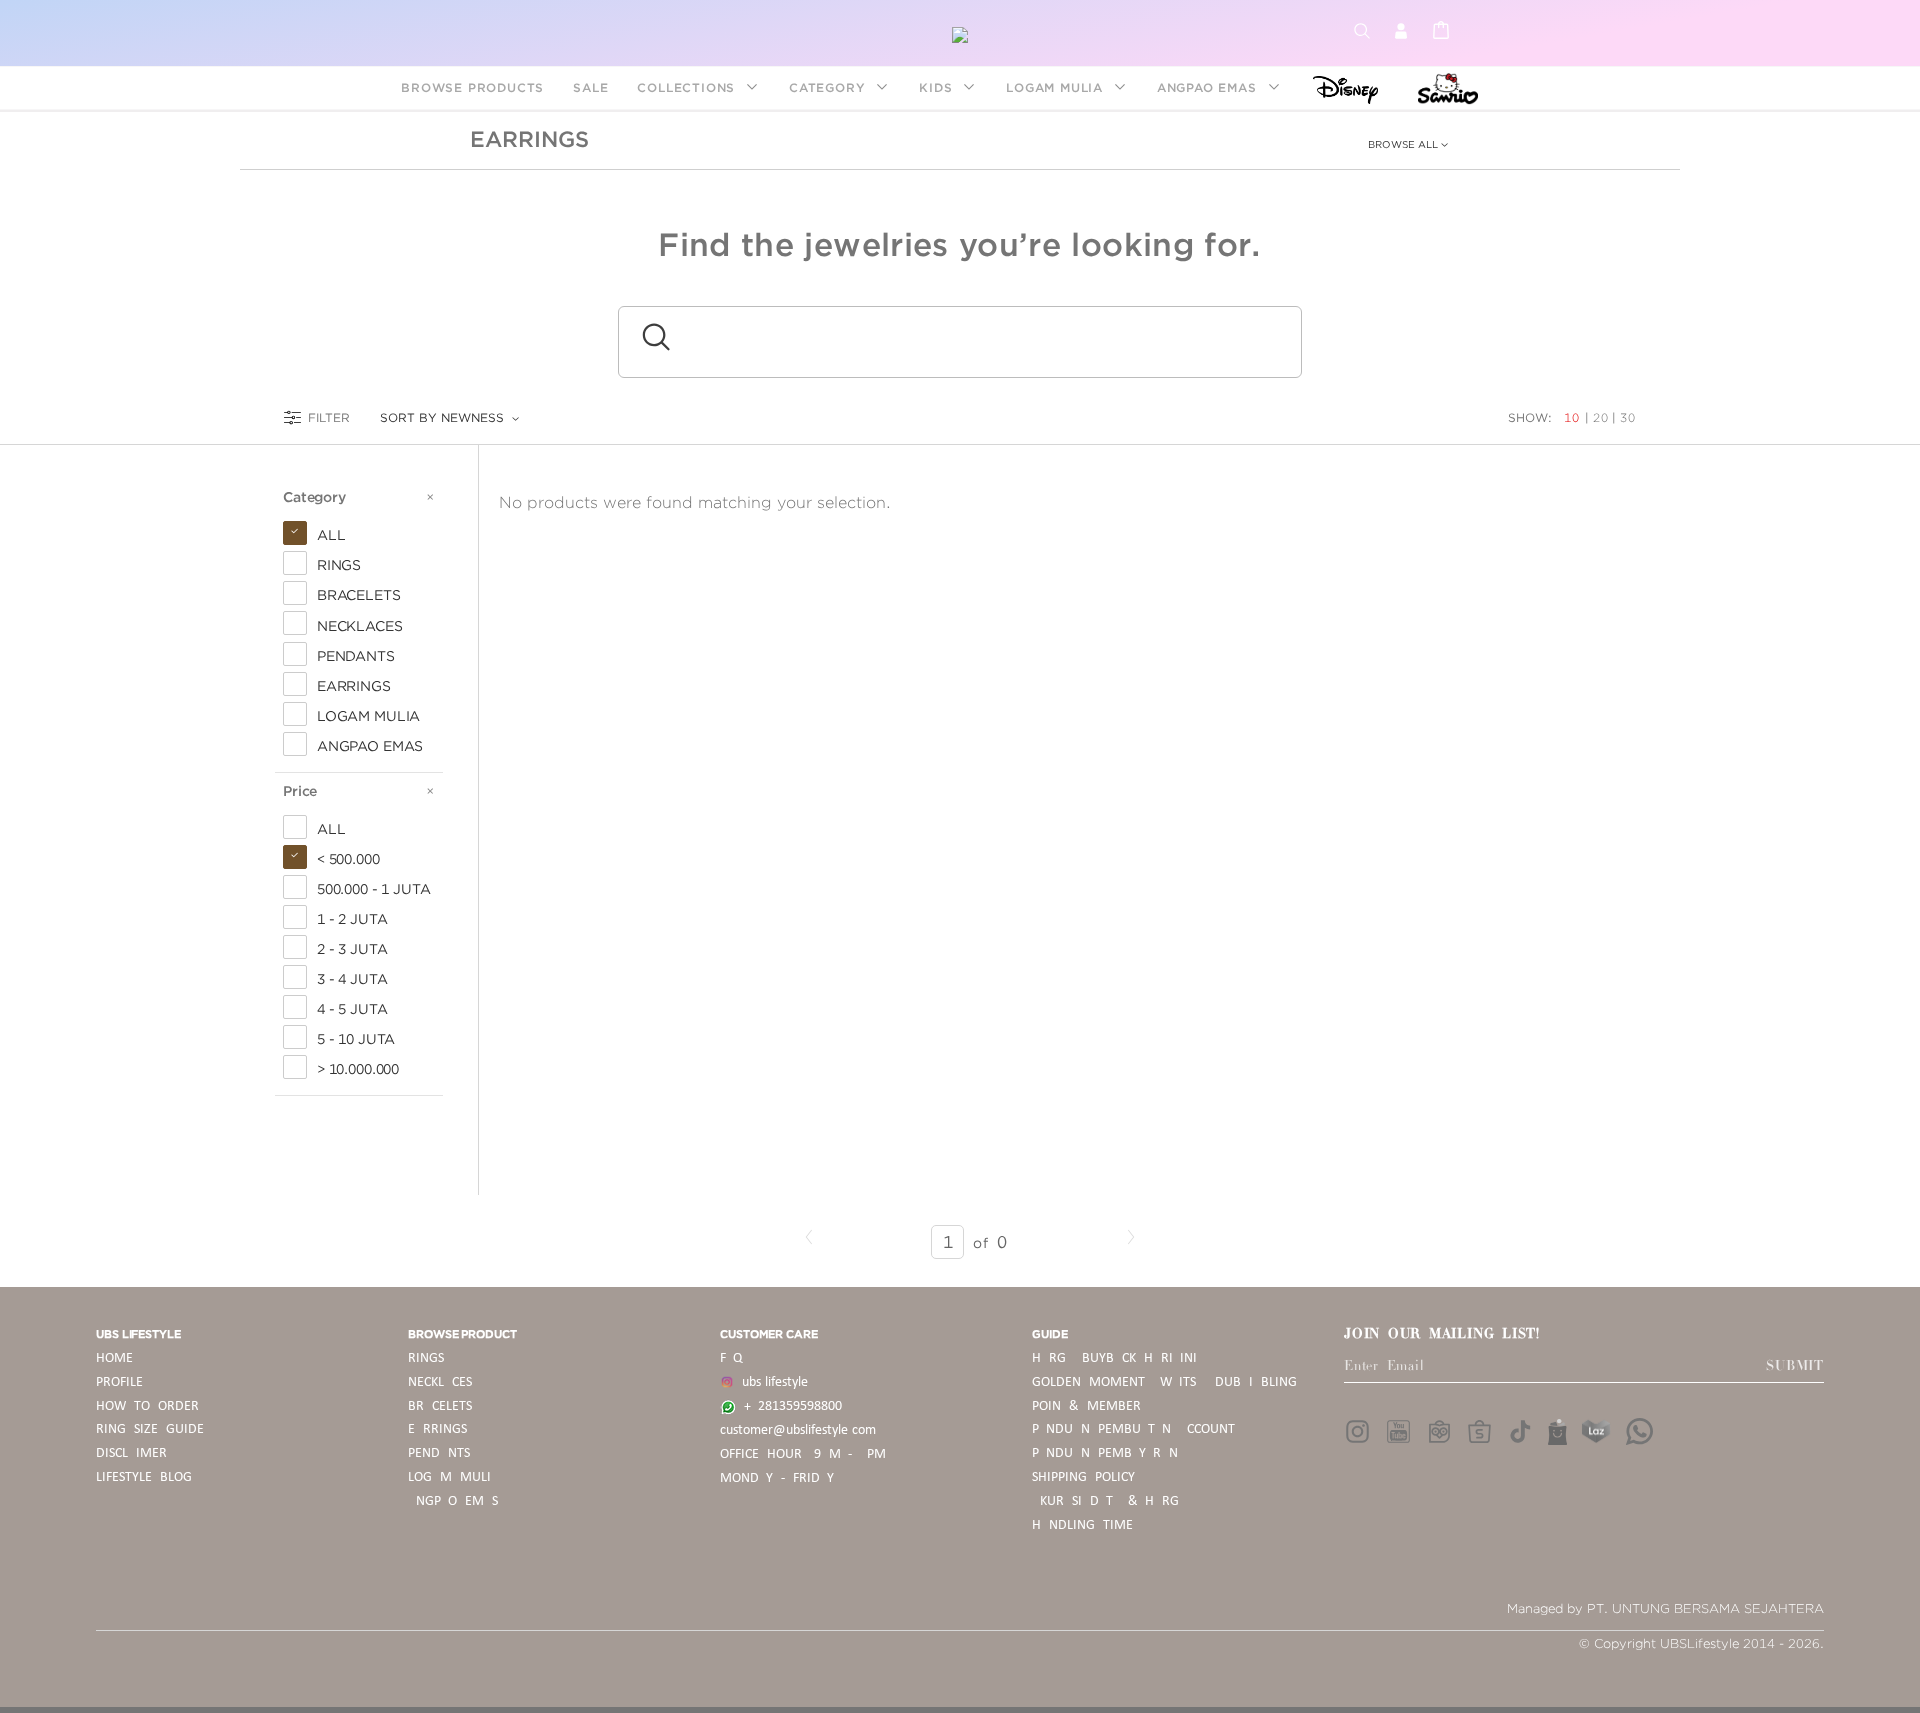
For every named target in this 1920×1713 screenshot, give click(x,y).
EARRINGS (529, 139)
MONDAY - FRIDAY (777, 1478)
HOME (114, 1358)
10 (1574, 417)
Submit (1795, 1366)
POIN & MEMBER (1086, 1406)
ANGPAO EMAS (1209, 87)
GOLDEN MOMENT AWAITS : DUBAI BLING (1164, 1382)
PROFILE (119, 1382)
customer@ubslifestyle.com (798, 1430)
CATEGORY (829, 87)
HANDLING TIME (1082, 1525)
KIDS (938, 87)
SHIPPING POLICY (1083, 1477)
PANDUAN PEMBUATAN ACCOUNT (1133, 1429)
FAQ (731, 1358)
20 (1601, 417)
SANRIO (1445, 87)
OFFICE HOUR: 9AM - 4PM (803, 1454)
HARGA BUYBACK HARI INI (1114, 1358)
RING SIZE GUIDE (150, 1429)
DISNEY (1339, 87)
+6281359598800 (789, 1406)
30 (1628, 417)
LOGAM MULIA (1057, 87)
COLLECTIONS (688, 87)
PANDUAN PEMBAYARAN (1105, 1453)
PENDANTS (439, 1453)
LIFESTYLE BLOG (144, 1477)
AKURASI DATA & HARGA (1109, 1501)
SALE (590, 87)
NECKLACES (440, 1382)
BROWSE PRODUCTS (472, 87)
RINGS (426, 1358)
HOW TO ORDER (147, 1406)
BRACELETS (440, 1406)
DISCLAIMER (131, 1453)
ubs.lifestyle (771, 1382)
